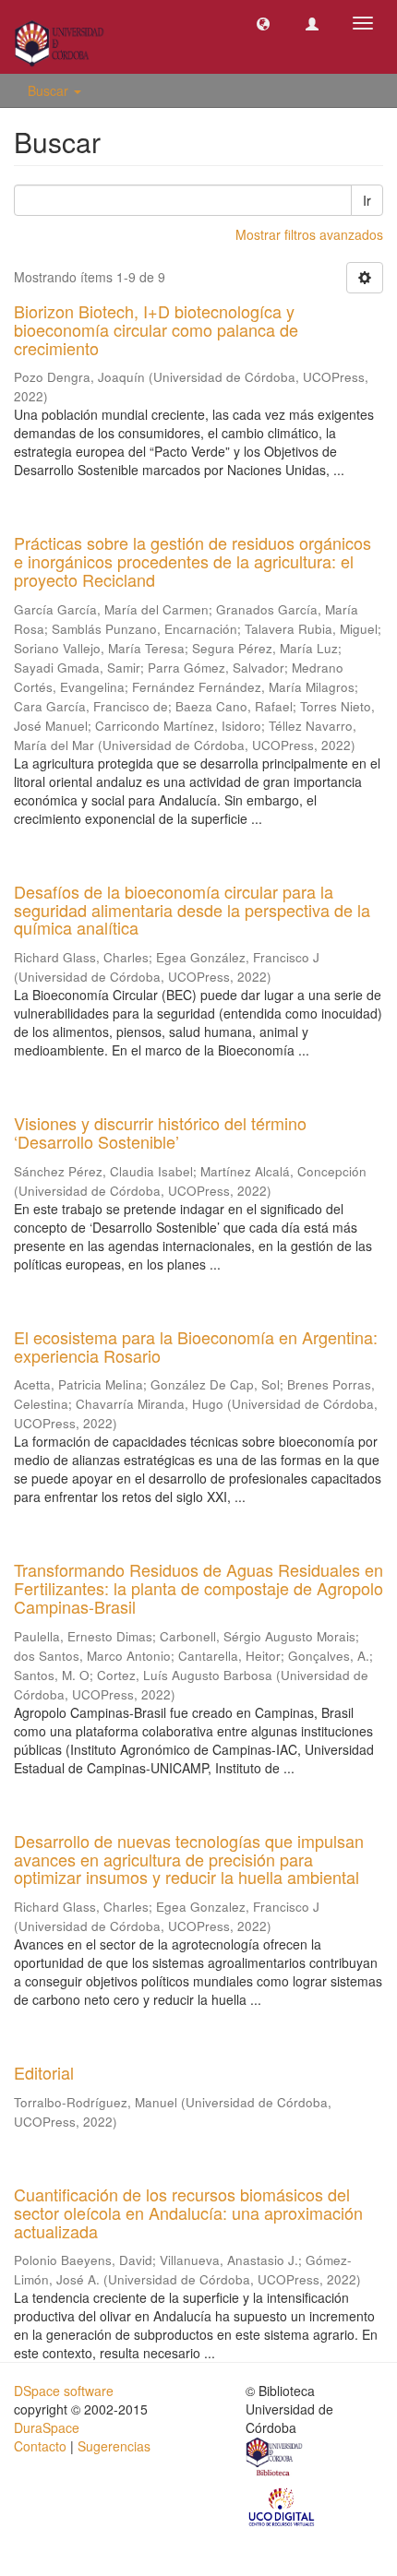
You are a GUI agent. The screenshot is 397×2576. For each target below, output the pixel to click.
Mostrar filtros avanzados (309, 234)
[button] (263, 23)
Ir (367, 200)
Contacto (40, 2446)
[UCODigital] (283, 2506)
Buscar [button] (50, 90)
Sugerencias (114, 2446)
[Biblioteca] (275, 2460)
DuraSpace (47, 2427)
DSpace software (64, 2391)
